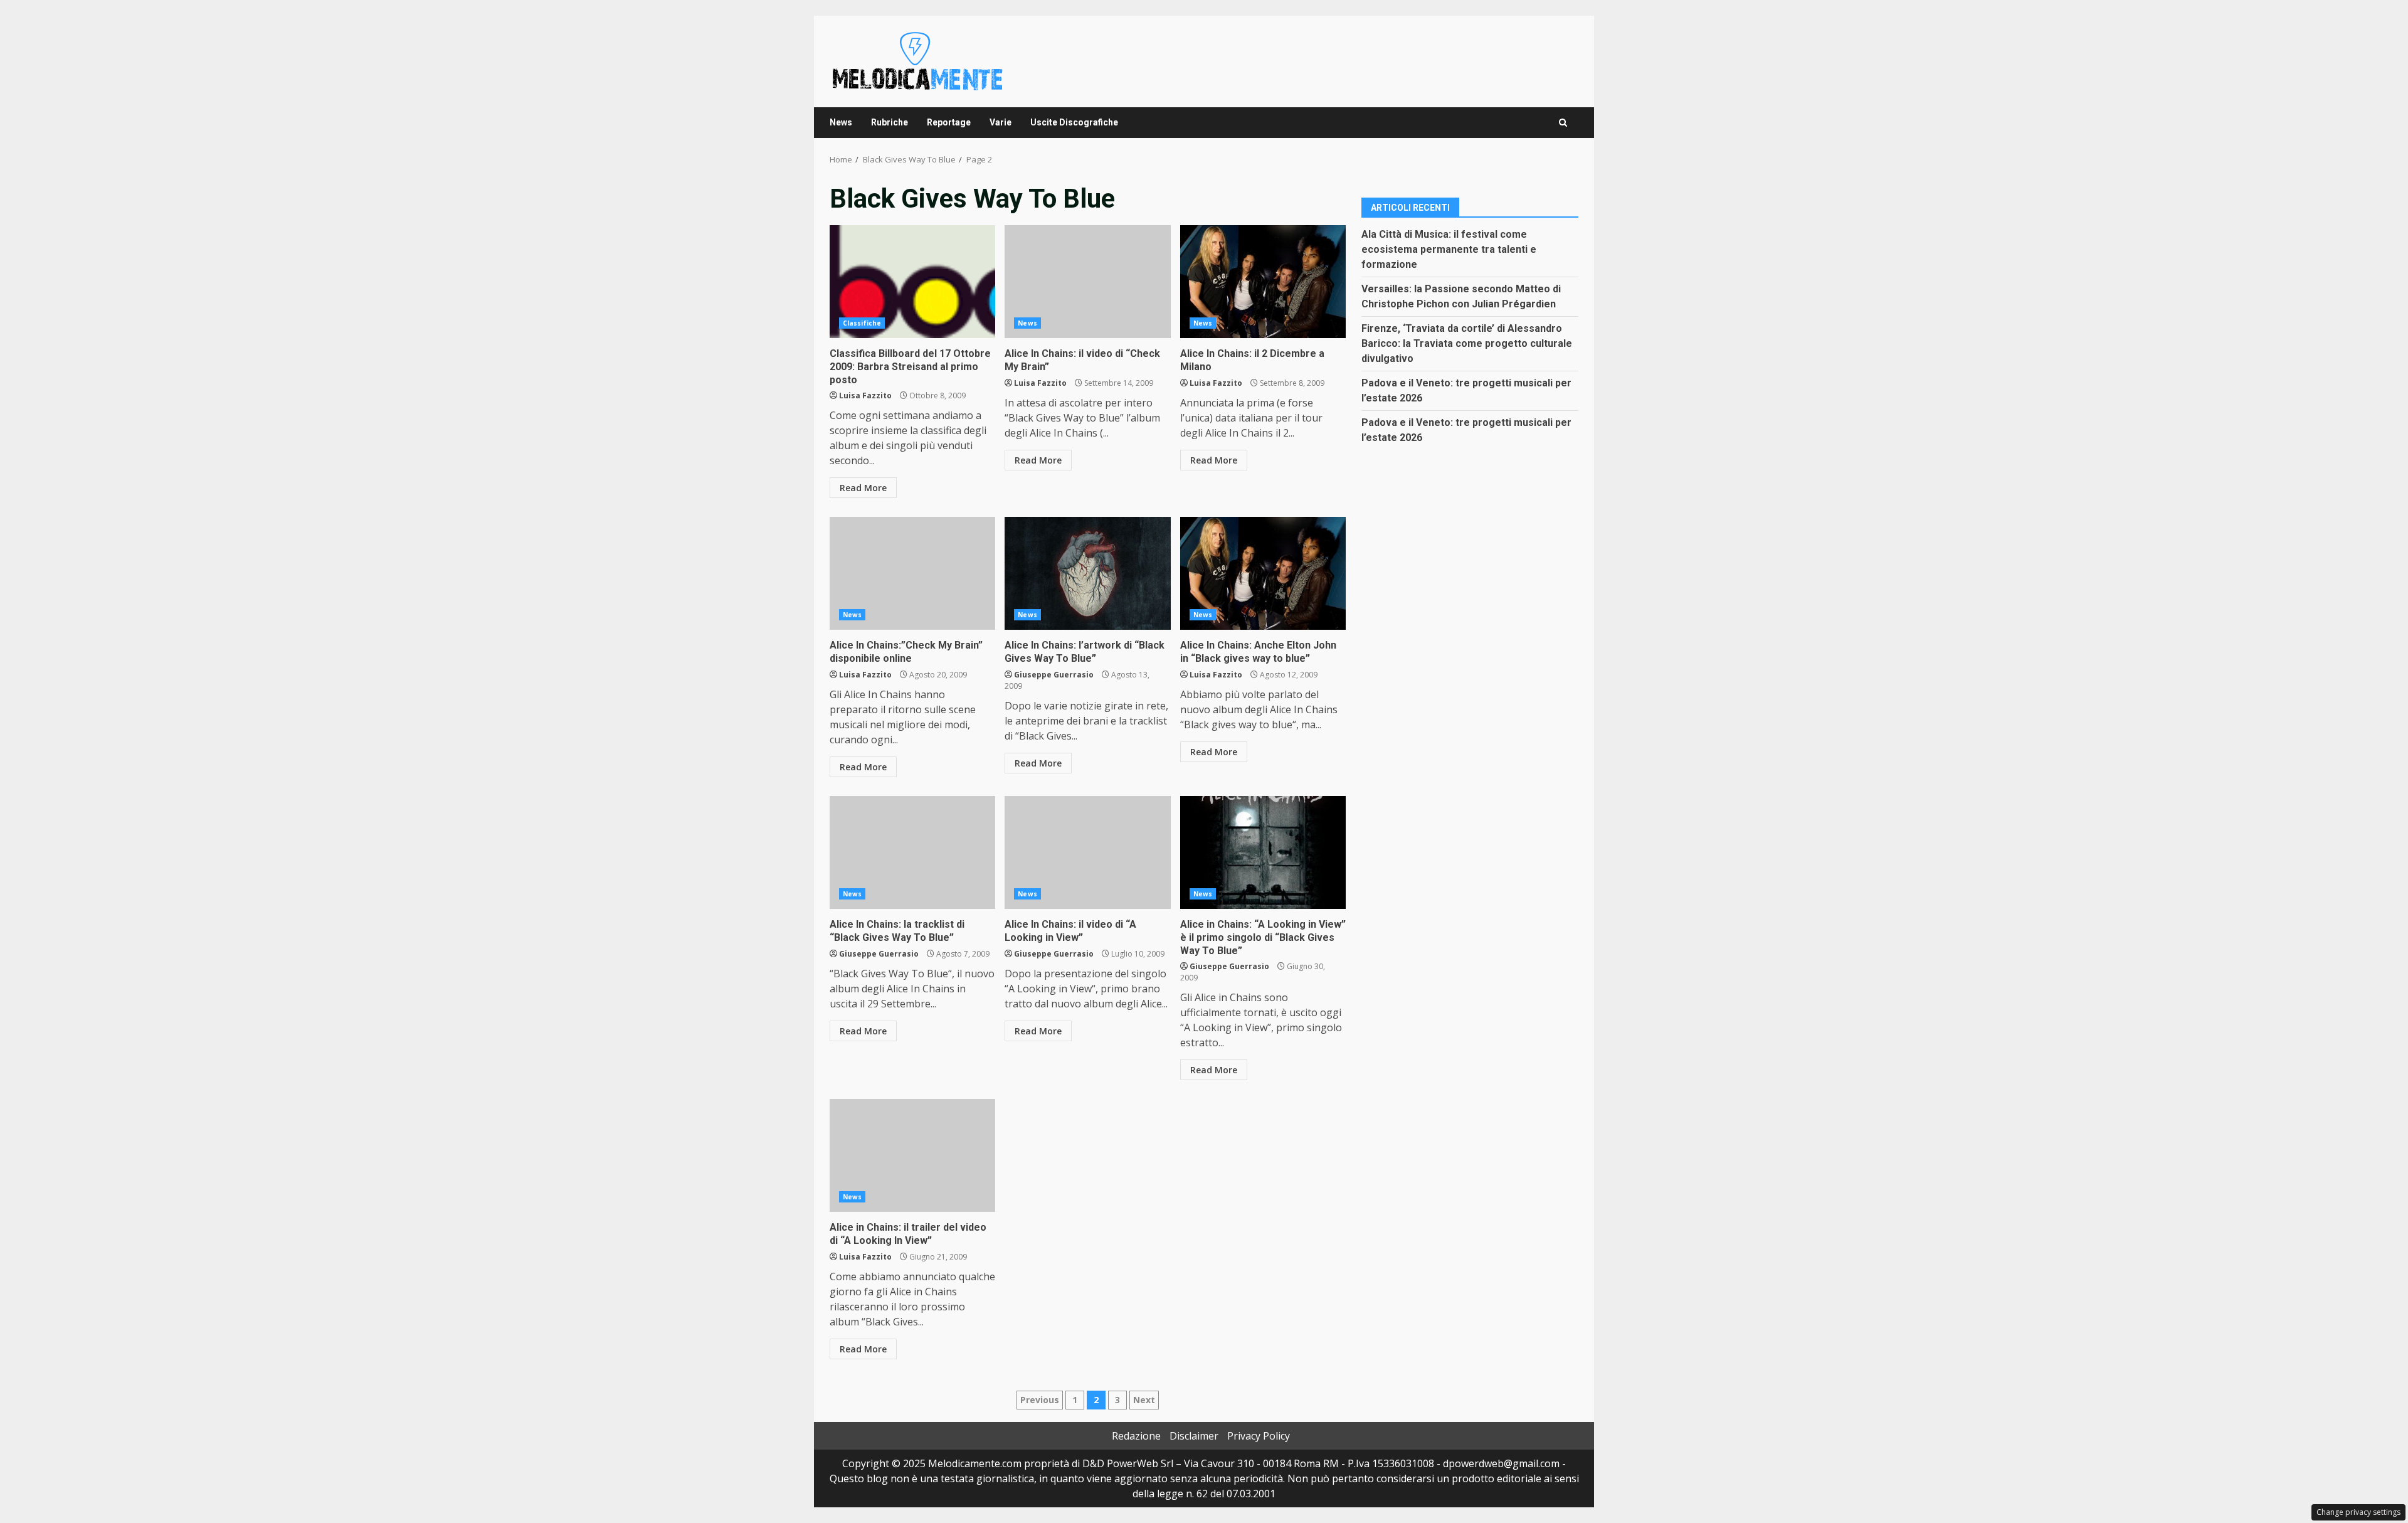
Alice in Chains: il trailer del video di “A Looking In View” (912, 1155)
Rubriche (890, 122)
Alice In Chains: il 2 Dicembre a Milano (1263, 282)
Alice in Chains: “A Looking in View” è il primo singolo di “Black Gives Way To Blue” (1263, 852)
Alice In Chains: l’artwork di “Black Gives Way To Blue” (1087, 573)
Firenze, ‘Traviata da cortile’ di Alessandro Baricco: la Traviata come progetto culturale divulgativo (1467, 343)
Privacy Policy (1259, 1436)
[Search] (1563, 123)
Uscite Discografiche (1074, 122)
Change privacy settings (2358, 1512)
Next (1144, 1400)
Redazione (1136, 1436)
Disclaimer (1194, 1436)
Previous (1040, 1400)
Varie (1001, 122)
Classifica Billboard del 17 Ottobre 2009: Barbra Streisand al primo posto (912, 282)
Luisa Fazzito (865, 395)
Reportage (949, 122)
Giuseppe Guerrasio (1054, 675)
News (841, 122)
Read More (863, 488)
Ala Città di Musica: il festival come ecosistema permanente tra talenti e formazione (1449, 249)
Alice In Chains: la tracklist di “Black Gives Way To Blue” (912, 852)
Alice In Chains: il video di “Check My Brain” (1087, 282)
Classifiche (862, 323)
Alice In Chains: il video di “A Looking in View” (1087, 852)
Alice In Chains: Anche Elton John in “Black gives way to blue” (1263, 573)
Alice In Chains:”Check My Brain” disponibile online (912, 573)
